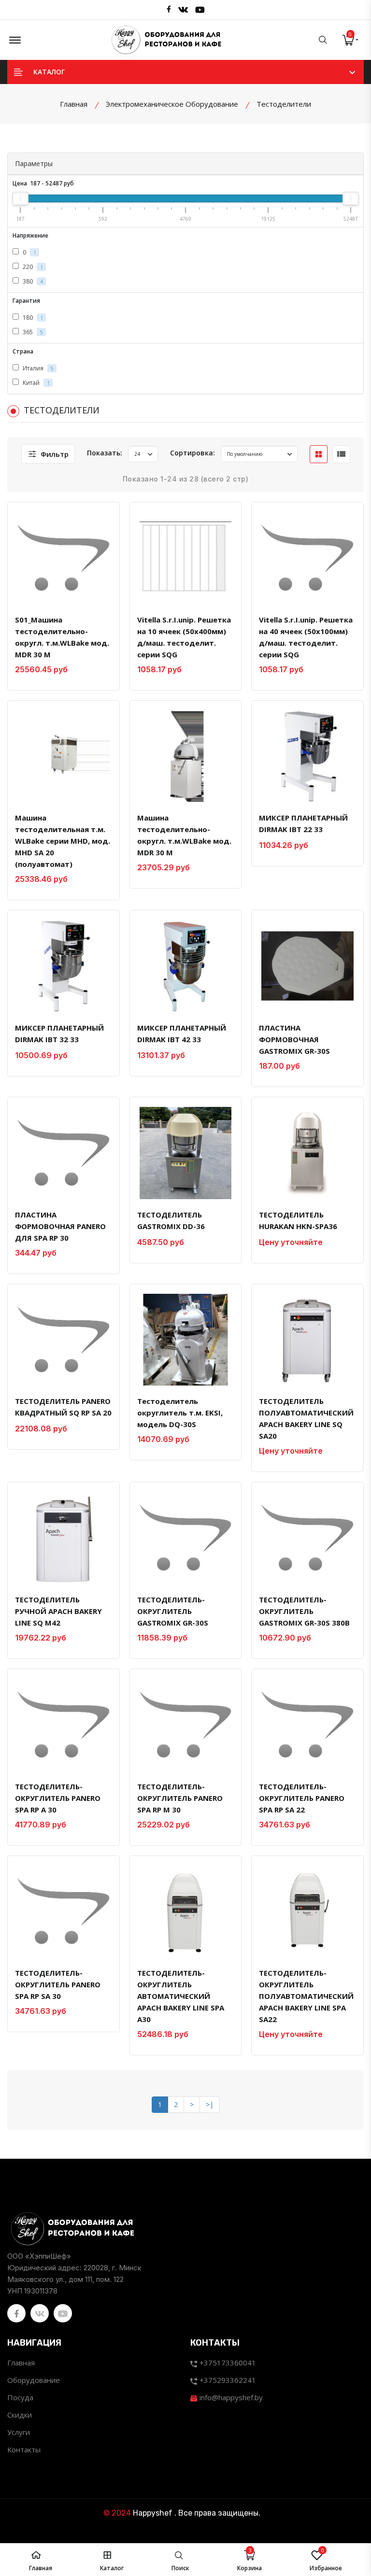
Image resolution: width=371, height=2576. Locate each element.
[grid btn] (319, 454)
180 (32, 318)
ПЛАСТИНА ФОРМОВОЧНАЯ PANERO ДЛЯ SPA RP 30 (60, 1226)
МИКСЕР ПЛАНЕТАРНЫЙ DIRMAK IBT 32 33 (59, 1033)
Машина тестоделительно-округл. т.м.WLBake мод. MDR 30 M (184, 835)
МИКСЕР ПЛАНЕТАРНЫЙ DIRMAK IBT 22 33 (303, 823)
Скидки (20, 2415)
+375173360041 (227, 2363)
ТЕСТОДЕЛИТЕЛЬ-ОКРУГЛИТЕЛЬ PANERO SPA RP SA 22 (302, 1798)
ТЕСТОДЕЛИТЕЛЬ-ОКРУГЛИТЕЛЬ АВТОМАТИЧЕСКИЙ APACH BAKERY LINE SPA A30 (181, 1996)
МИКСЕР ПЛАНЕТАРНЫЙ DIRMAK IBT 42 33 (182, 1033)
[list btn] (341, 454)
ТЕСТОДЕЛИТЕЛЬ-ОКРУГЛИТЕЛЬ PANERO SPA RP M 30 (180, 1798)
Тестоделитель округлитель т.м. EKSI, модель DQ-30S (180, 1413)
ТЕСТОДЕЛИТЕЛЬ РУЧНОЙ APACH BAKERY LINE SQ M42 (58, 1611)
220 (32, 267)
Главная (21, 2363)
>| (210, 2104)
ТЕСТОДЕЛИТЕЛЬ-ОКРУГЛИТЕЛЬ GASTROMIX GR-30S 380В (304, 1611)
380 (32, 281)
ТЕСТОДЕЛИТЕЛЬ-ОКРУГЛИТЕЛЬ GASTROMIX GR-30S (173, 1611)
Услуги (19, 2432)
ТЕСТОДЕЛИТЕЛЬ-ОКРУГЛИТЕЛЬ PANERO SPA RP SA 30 (58, 1984)
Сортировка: (193, 453)
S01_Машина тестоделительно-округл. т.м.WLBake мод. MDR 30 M (62, 637)
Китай (36, 383)
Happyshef (153, 2513)
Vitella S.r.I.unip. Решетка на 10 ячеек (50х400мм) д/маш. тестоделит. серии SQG (184, 637)
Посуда (20, 2397)
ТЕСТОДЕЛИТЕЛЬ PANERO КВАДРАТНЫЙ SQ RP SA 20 (63, 1407)
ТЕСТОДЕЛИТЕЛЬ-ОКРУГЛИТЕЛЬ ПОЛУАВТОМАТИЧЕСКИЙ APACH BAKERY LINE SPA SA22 (306, 1996)
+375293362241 (227, 2380)
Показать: (105, 453)
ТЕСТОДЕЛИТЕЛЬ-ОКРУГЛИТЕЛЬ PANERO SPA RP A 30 (58, 1798)
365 (32, 332)
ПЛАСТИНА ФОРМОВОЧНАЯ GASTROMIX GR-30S (294, 1039)
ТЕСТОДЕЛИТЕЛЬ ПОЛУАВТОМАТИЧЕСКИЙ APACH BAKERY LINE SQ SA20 (306, 1418)
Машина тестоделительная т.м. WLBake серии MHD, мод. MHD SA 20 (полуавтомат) (63, 841)
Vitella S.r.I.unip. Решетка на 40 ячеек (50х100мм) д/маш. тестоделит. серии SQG (306, 637)
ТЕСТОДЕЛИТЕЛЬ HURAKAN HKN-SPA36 (298, 1220)
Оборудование (34, 2380)
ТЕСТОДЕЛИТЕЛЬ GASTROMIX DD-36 (171, 1220)
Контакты (24, 2449)
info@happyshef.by (230, 2397)
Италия (37, 368)
